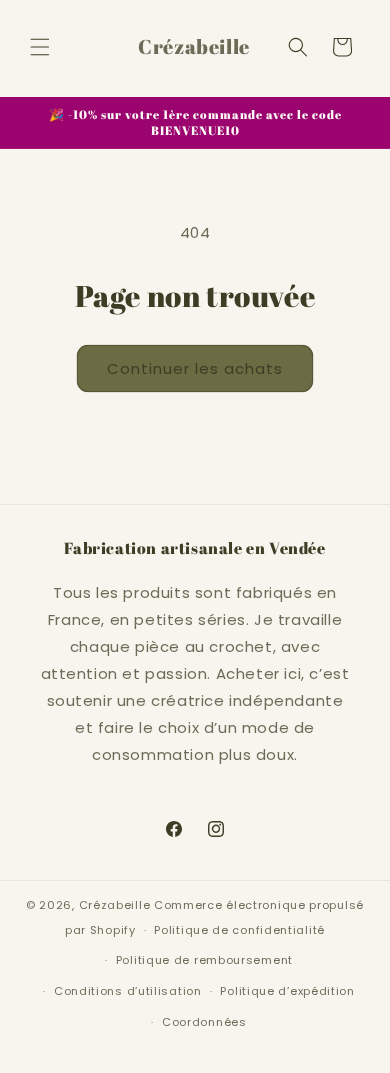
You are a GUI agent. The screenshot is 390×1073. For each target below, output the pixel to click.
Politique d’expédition (287, 991)
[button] (40, 47)
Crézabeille (115, 905)
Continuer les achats (195, 368)
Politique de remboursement (204, 960)
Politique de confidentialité (239, 930)
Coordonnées (204, 1022)
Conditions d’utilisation (128, 991)
